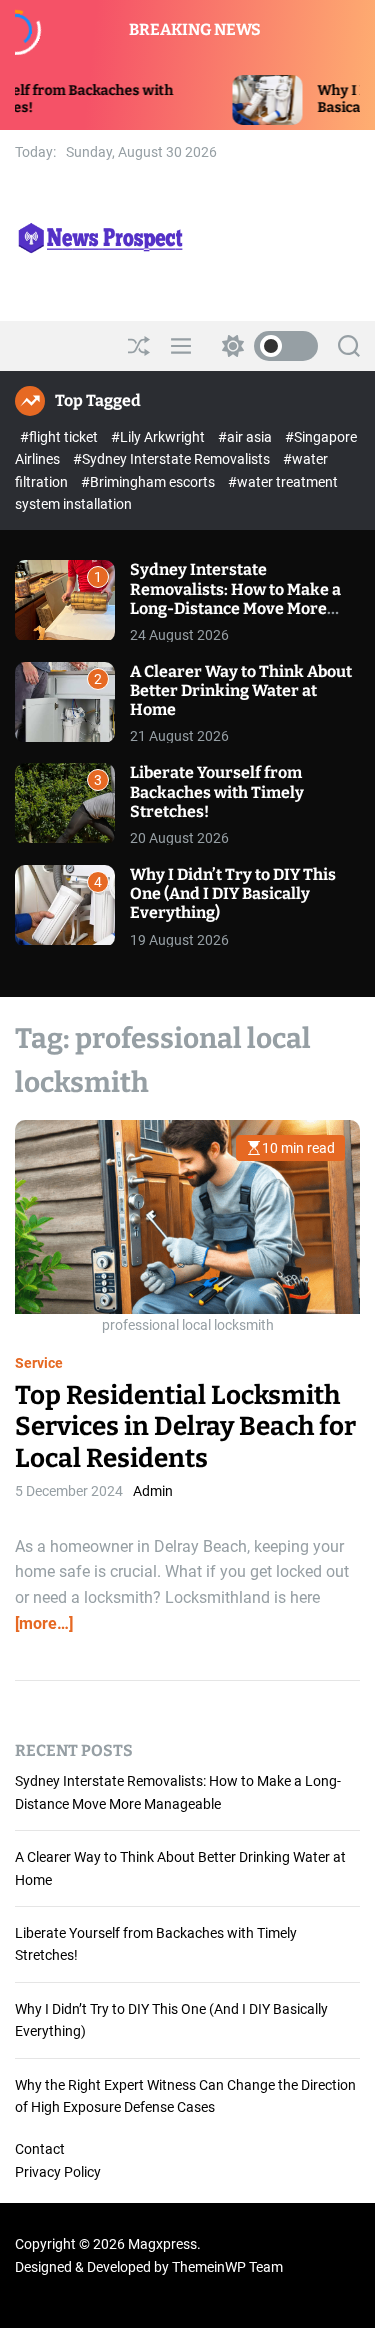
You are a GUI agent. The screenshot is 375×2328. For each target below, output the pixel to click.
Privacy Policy (58, 2172)
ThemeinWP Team (227, 2267)
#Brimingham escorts (149, 482)
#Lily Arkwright (159, 437)
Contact (40, 2149)
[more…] (44, 1623)
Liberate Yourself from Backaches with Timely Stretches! (217, 791)
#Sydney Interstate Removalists (173, 459)
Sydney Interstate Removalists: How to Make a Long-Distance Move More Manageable (235, 598)
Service (39, 1363)
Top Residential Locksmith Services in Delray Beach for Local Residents (185, 1426)
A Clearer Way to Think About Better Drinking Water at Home (241, 690)
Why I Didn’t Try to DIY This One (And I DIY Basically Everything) (233, 893)
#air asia (246, 437)
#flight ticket (60, 437)
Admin (153, 1491)
